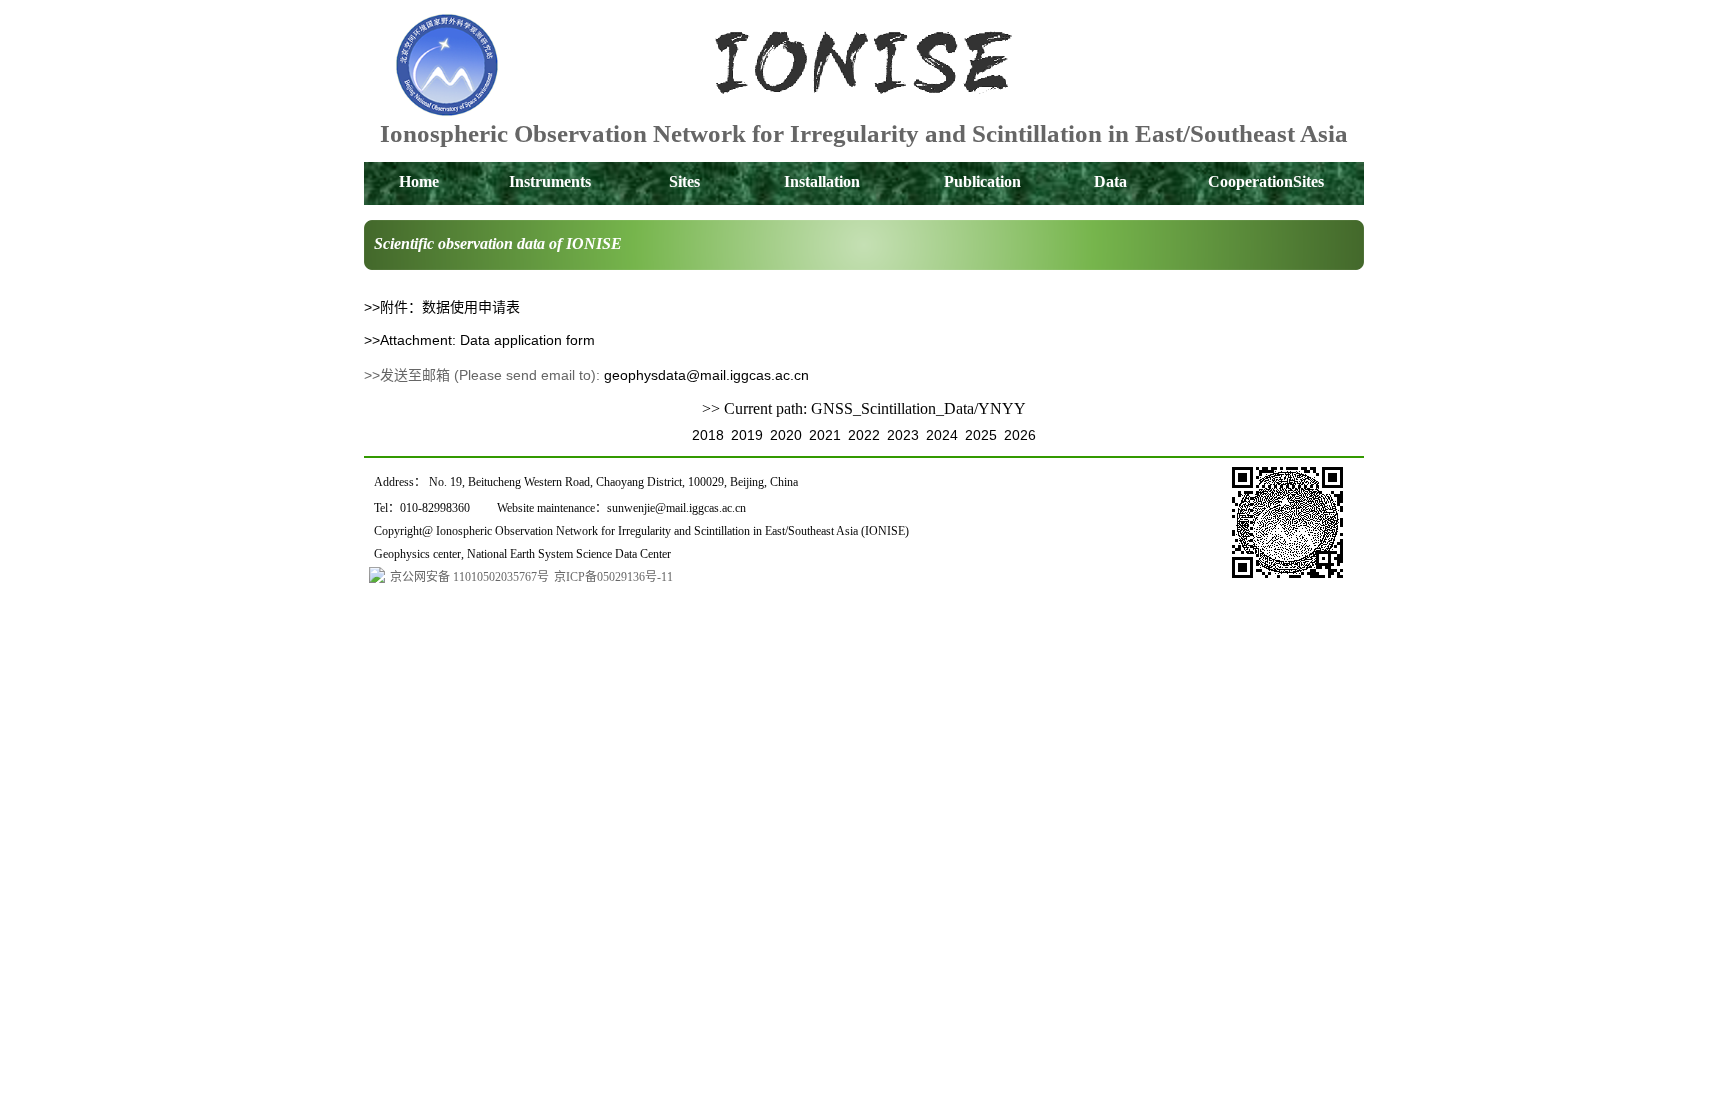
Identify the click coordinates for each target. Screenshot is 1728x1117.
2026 (1020, 435)
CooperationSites (1266, 181)
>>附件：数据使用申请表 (442, 307)
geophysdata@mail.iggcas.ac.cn (706, 375)
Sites (684, 181)
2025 (981, 435)
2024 (942, 435)
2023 (903, 435)
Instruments (550, 181)
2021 (825, 435)
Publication (982, 181)
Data (1110, 181)
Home (419, 181)
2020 (786, 435)
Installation (822, 181)
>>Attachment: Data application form (479, 340)
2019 (747, 435)
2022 (864, 435)
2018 (708, 435)
